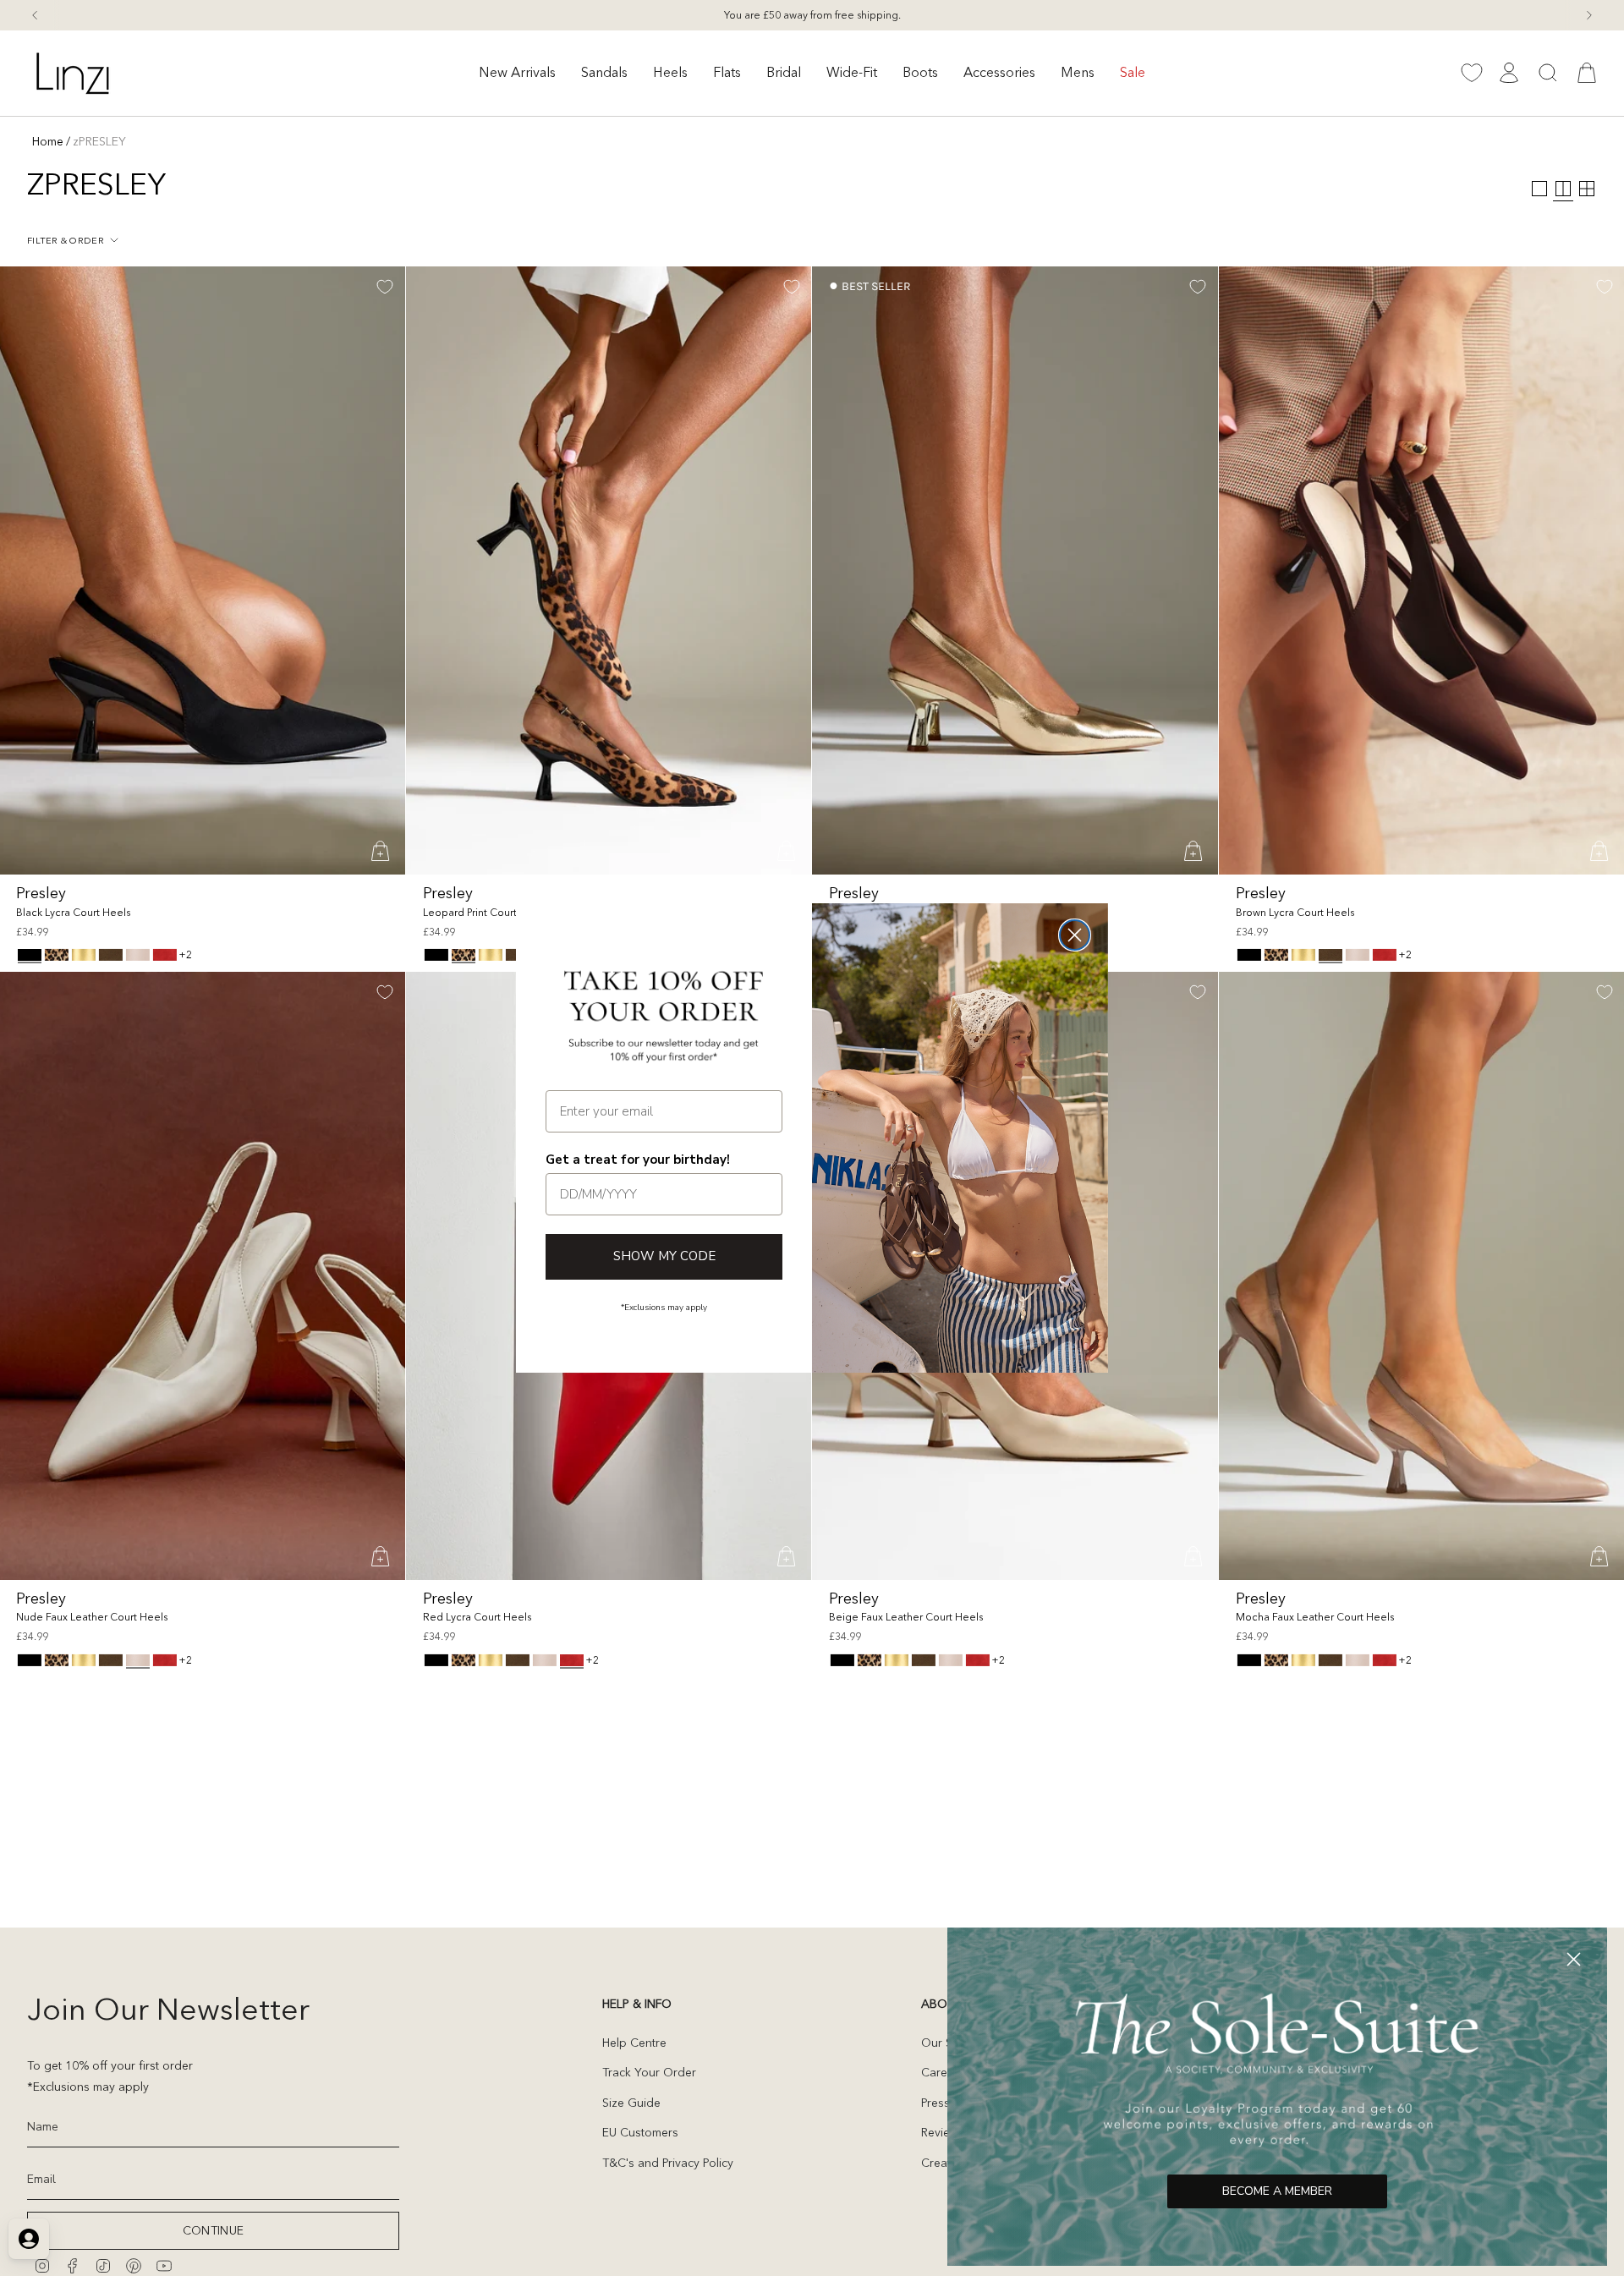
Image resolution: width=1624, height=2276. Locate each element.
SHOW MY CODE (664, 1256)
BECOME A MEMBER (1277, 2191)
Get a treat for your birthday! (638, 1160)
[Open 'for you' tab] (29, 2239)
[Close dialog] (1075, 935)
